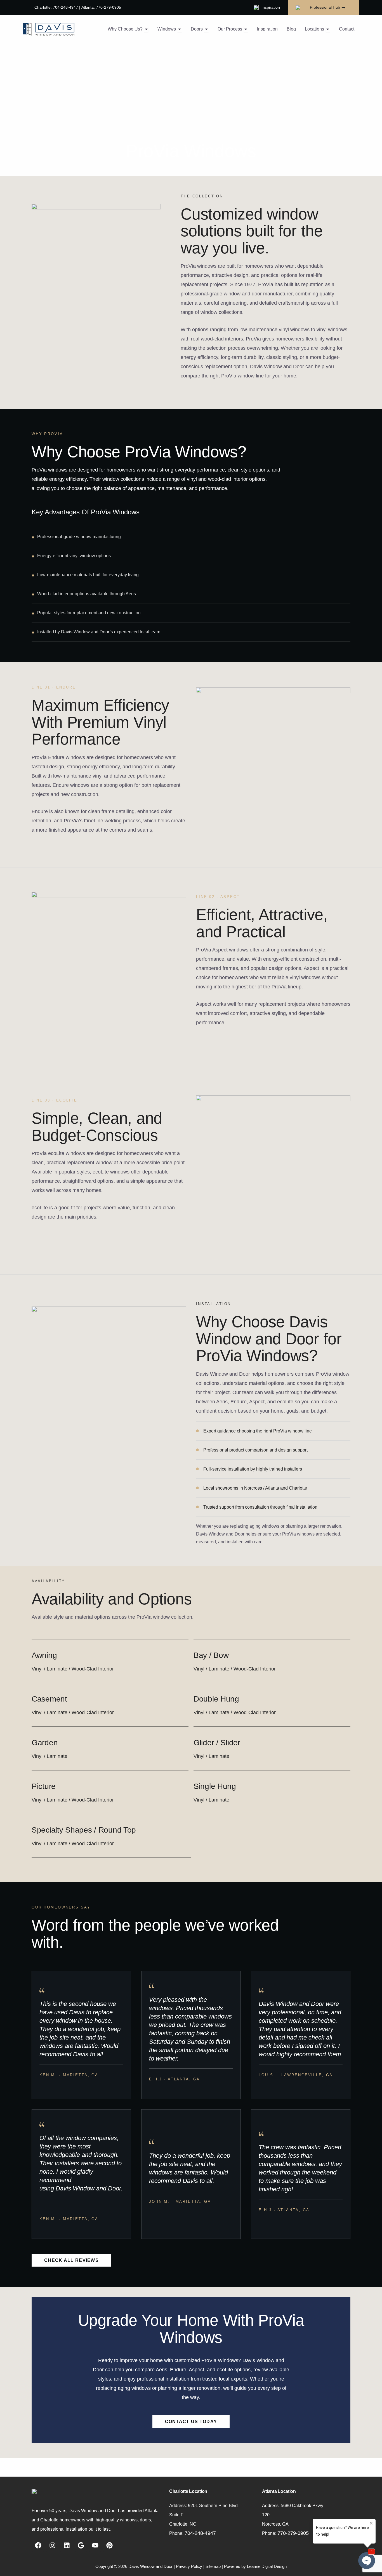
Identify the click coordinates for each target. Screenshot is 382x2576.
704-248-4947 (200, 2533)
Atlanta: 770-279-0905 (101, 7)
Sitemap (213, 2566)
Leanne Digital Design (267, 2566)
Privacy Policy (189, 2566)
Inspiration (271, 7)
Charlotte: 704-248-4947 (56, 7)
